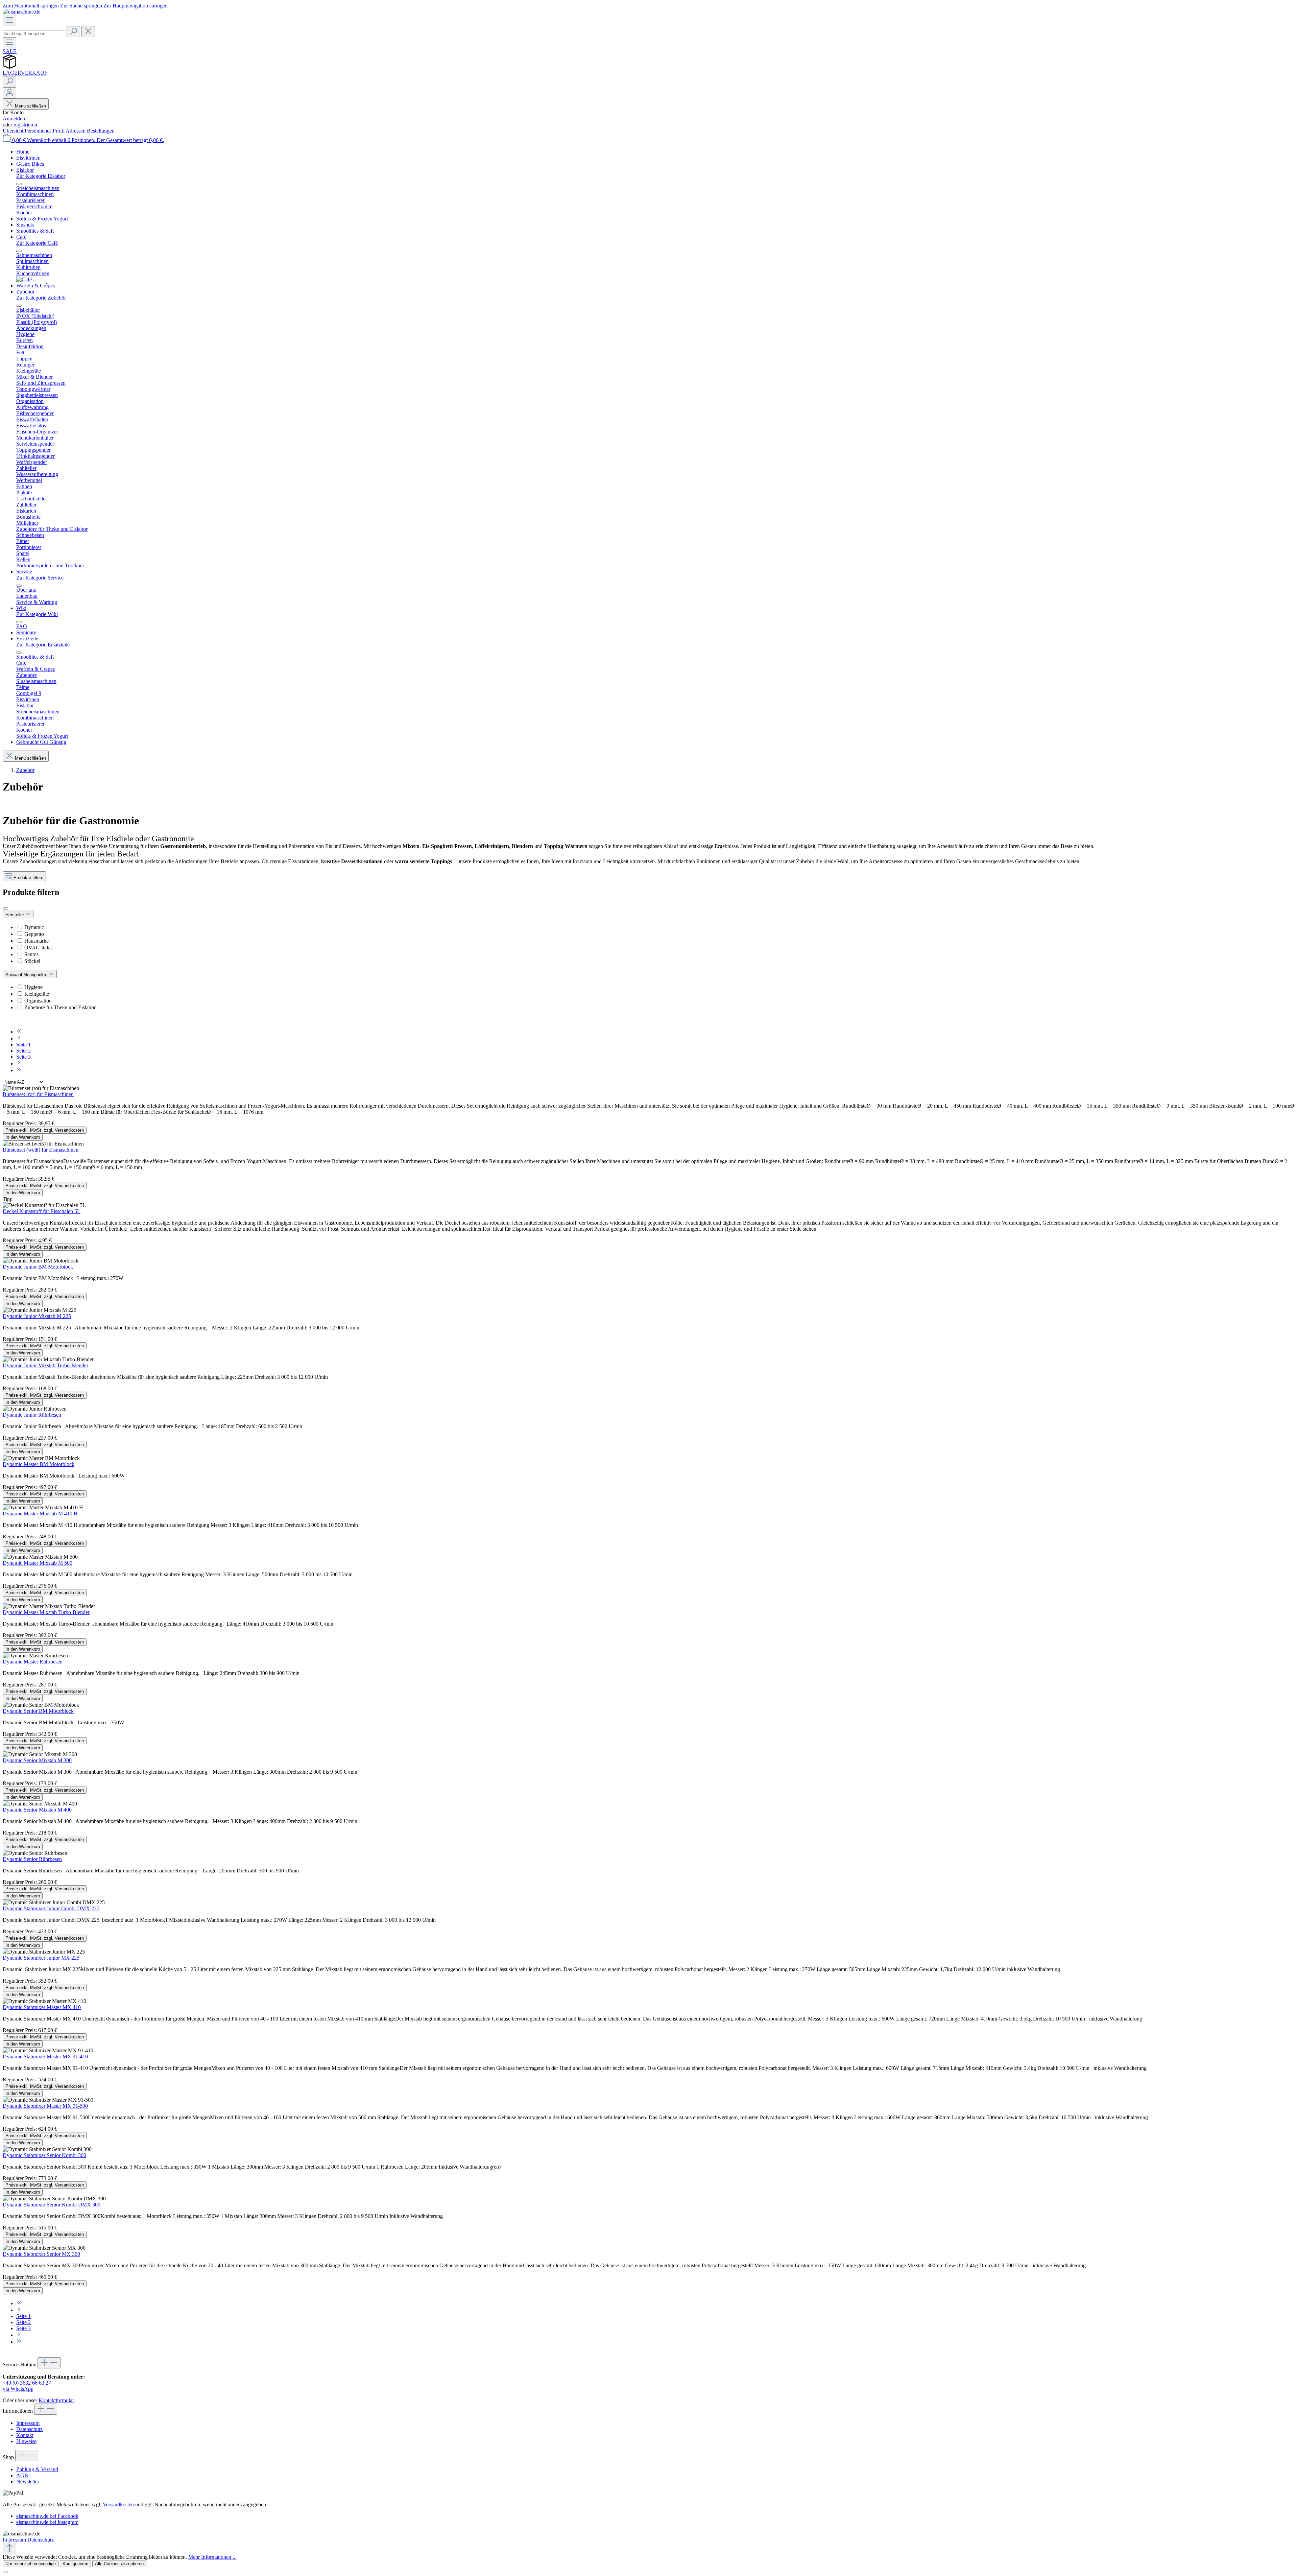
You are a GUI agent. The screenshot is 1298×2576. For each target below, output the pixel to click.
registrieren (25, 125)
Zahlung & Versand (37, 2469)
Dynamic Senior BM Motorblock (38, 1711)
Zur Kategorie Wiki (37, 614)
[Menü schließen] (19, 184)
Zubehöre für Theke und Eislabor (60, 1007)
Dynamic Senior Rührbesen (32, 1859)
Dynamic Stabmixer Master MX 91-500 (45, 2106)
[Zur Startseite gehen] (21, 12)
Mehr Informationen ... (212, 2557)
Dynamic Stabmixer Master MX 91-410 (45, 2057)
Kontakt (25, 2435)
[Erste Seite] (19, 1032)
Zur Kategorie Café (37, 243)
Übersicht (14, 131)
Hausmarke (37, 941)
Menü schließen (30, 106)
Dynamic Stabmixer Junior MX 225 (41, 1958)
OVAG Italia (38, 948)
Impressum (28, 2423)
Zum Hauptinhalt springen (31, 6)
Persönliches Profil (45, 131)
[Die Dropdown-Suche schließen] (88, 32)
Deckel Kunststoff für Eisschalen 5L (42, 1211)
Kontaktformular (56, 2400)
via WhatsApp (18, 2389)
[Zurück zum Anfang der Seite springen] (9, 2548)
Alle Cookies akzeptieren (119, 2564)
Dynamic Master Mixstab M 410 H (40, 1514)
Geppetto (34, 934)
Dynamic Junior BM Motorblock (38, 1267)
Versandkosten (118, 2504)
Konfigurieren (75, 2564)
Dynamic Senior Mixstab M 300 (37, 1760)
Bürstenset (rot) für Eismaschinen (38, 1094)
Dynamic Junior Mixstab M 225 (37, 1316)
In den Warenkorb (23, 1137)
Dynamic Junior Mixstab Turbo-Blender (45, 1365)
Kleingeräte (37, 994)
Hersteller (15, 915)
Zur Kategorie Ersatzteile (43, 645)
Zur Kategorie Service (40, 578)
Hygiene (33, 987)
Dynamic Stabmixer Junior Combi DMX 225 (51, 1908)
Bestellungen (101, 131)
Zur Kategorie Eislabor (41, 176)
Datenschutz (29, 2429)
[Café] (24, 279)
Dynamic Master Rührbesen (33, 1662)
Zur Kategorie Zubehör (41, 298)
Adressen (76, 131)
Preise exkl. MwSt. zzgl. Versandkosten (45, 1130)
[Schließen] (5, 2572)
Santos (31, 954)
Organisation (38, 1001)
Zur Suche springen (82, 6)
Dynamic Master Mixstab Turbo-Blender (46, 1612)
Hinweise (26, 2441)
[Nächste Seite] (19, 1064)
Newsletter (28, 2482)
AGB (22, 2475)
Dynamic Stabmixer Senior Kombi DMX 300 (52, 2205)
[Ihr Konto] (9, 93)
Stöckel (32, 961)
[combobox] (34, 34)
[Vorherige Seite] (19, 1038)
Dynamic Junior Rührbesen (32, 1415)
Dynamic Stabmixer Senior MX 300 (41, 2254)
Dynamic (34, 927)
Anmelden (14, 119)
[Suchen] (73, 32)
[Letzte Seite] (19, 1070)
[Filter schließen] (5, 908)
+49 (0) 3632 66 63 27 (27, 2383)
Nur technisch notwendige (31, 2564)
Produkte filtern (28, 878)
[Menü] (9, 20)
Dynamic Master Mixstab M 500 (38, 1563)
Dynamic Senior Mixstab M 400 (37, 1810)
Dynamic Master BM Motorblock (39, 1464)
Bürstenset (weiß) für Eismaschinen (41, 1150)
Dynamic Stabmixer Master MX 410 (42, 2007)
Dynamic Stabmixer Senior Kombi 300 (44, 2155)
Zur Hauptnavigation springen (136, 6)
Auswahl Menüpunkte (27, 975)
